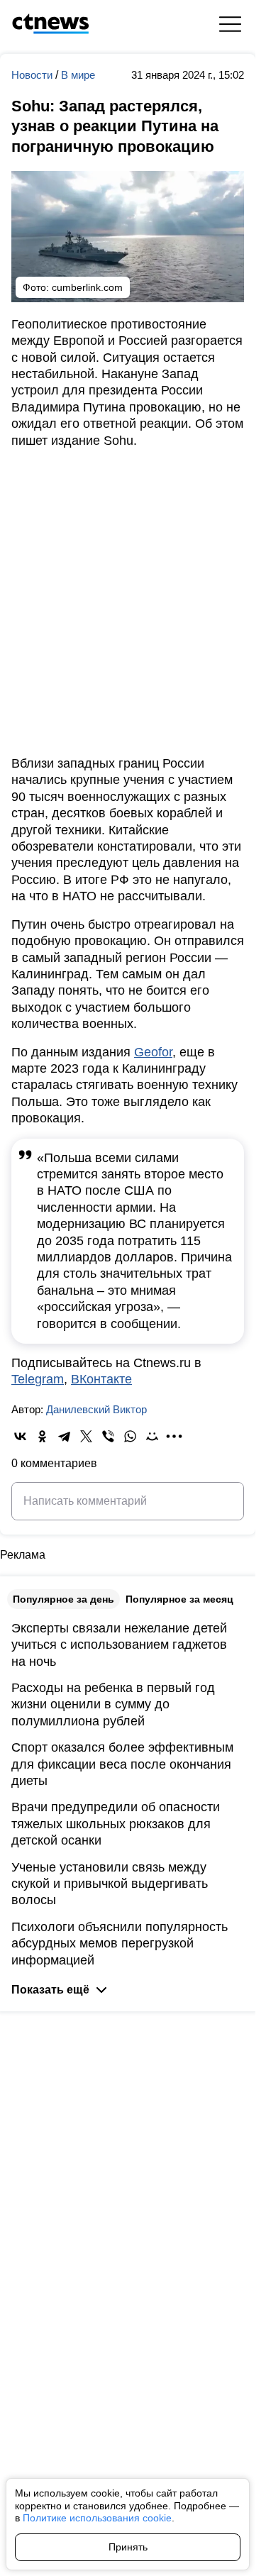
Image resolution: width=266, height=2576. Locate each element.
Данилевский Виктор (96, 1409)
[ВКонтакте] (20, 1436)
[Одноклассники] (42, 1436)
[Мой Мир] (152, 1436)
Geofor (153, 1052)
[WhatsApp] (130, 1436)
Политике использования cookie (97, 2518)
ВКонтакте (101, 1379)
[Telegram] (64, 1436)
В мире (78, 75)
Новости (33, 75)
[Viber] (108, 1436)
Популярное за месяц (179, 1599)
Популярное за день (63, 1599)
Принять (128, 2547)
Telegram (38, 1379)
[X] (86, 1436)
